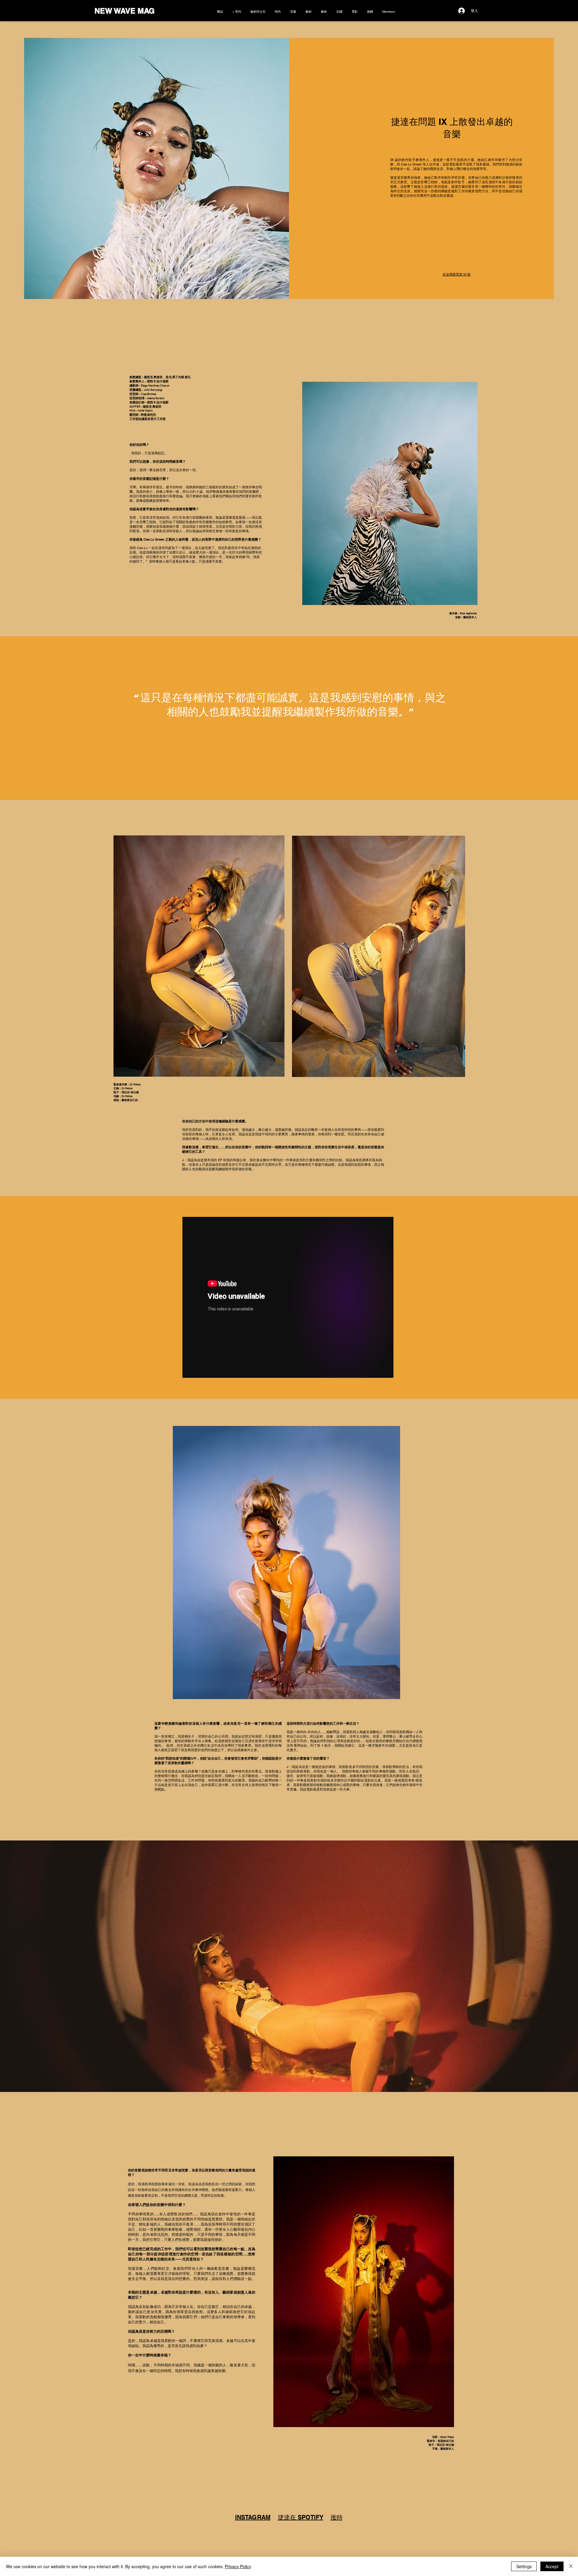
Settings (524, 2566)
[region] (286, 1563)
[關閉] (571, 2566)
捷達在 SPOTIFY (301, 2517)
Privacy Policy (238, 2566)
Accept (552, 2566)
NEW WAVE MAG (124, 11)
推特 (337, 2517)
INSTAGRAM (253, 2517)
